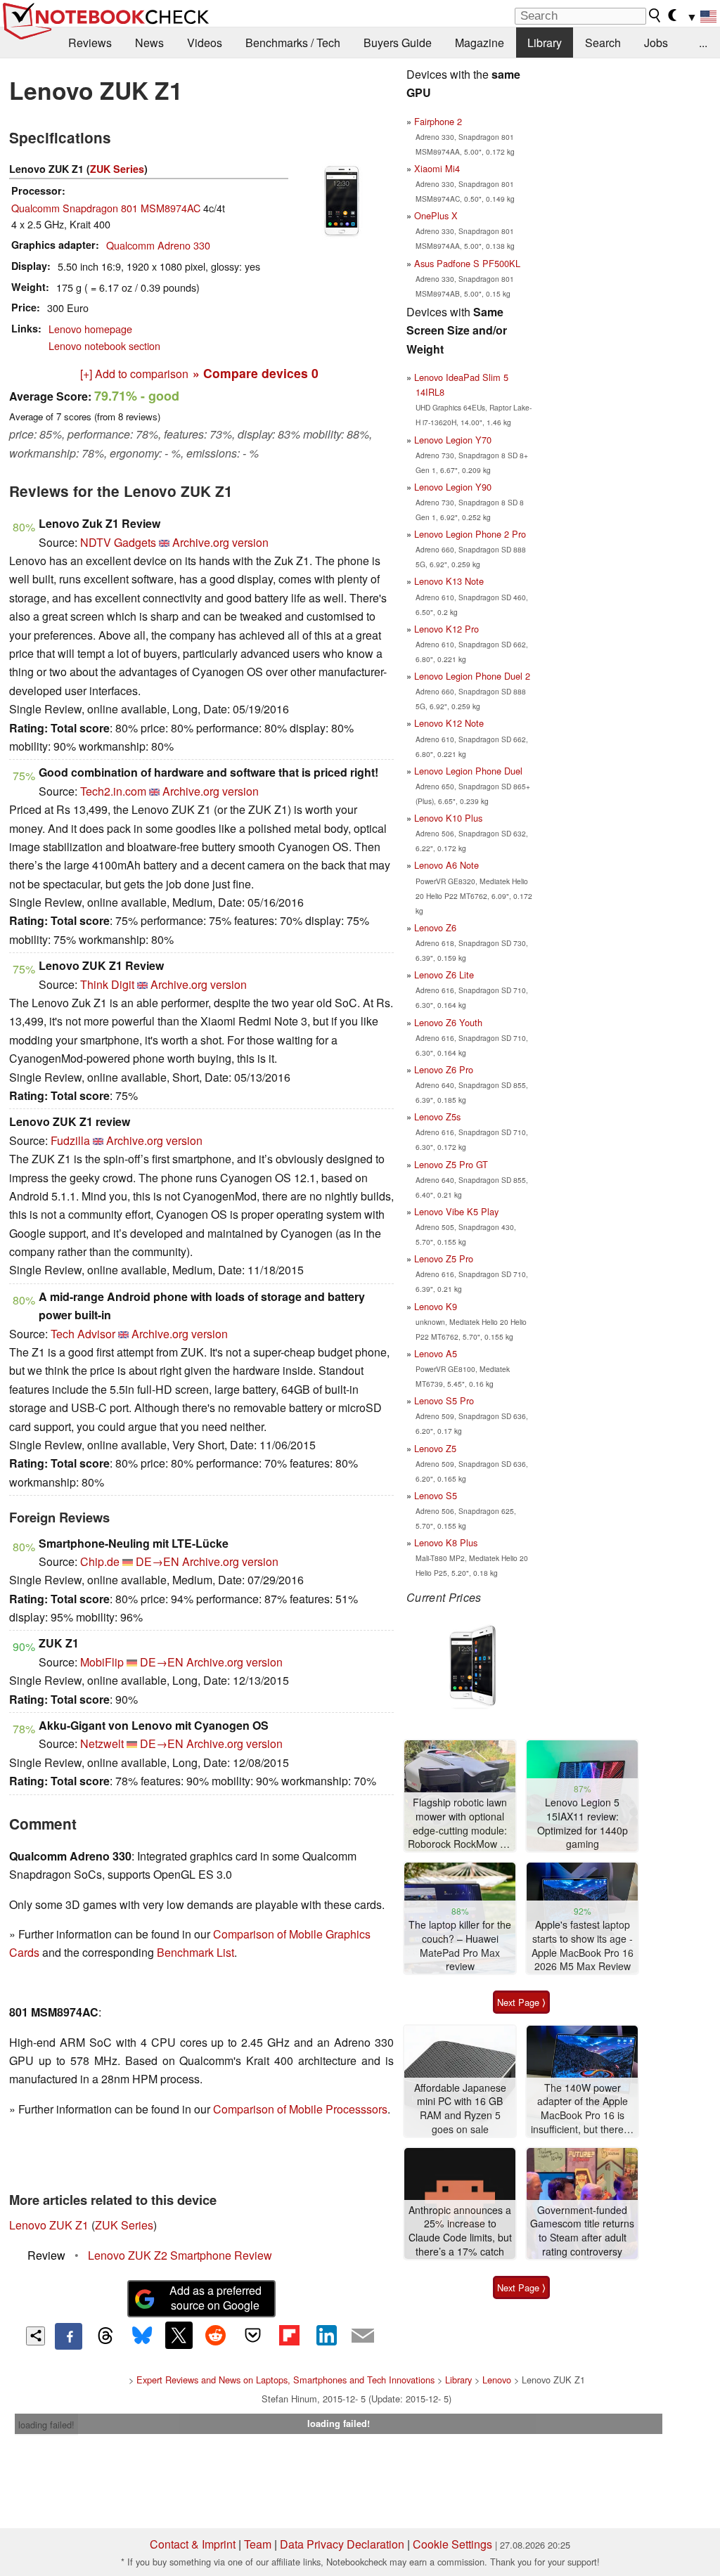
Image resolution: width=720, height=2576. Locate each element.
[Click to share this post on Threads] (105, 2336)
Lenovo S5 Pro (444, 1400)
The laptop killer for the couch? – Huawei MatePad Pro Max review (460, 1946)
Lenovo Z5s (437, 1117)
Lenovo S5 (436, 1495)
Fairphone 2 (438, 121)
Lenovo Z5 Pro (444, 1258)
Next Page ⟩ (521, 2002)
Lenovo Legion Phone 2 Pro (470, 534)
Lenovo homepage (90, 329)
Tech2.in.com (113, 791)
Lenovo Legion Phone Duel (468, 771)
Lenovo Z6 (435, 927)
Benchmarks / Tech (293, 43)
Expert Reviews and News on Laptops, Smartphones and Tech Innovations (285, 2380)
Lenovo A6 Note (446, 865)
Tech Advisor (83, 1334)
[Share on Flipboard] (289, 2335)
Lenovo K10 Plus (448, 818)
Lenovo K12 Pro (446, 629)
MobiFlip (102, 1662)
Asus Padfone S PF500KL (467, 263)
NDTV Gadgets (118, 542)
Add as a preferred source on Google (216, 2298)
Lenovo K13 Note (449, 581)
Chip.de (100, 1561)
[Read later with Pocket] (252, 2335)
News (149, 43)
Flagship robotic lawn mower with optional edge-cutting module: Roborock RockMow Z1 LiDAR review (460, 1824)
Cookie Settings (452, 2544)
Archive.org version (220, 542)
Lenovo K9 (436, 1306)
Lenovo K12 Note (449, 723)
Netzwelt (102, 1743)
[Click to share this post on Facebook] (68, 2336)
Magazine (480, 43)
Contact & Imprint (193, 2544)
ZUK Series (117, 169)
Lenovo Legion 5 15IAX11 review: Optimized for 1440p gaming (583, 1823)
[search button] (655, 15)
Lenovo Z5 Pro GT (451, 1164)
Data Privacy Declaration (342, 2544)
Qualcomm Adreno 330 (158, 245)
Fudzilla (70, 1140)
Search (603, 43)
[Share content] (36, 2336)
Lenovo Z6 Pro (444, 1069)
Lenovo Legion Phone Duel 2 (472, 676)
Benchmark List (195, 1952)
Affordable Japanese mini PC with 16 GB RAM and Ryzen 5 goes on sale (460, 2109)
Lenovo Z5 (435, 1448)
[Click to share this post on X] (179, 2335)
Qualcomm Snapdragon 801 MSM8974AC (106, 208)
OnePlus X (436, 215)
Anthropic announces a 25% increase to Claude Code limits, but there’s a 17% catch (460, 2231)
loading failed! (46, 2425)
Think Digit (107, 984)
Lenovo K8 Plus (446, 1542)
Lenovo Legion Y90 (453, 487)
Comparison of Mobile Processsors (300, 2109)
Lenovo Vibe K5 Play (456, 1211)
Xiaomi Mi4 (437, 168)
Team (258, 2544)
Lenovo (497, 2380)
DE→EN (157, 1561)
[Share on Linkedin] (326, 2335)
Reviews (90, 43)
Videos (205, 43)
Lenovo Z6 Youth (448, 1022)
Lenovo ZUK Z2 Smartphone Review (180, 2255)
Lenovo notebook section (104, 345)
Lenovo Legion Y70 (453, 440)
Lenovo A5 (436, 1353)
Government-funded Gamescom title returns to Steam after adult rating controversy (582, 2231)
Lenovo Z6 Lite (444, 975)
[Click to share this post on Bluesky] (142, 2336)
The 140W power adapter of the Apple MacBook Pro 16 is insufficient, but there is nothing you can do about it (582, 2109)
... (703, 43)
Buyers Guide (398, 43)
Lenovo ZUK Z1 (49, 2225)
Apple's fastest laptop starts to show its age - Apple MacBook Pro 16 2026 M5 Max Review (583, 1946)
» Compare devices (256, 373)
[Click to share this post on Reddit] (216, 2335)
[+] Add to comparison (134, 374)
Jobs (656, 43)
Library (545, 43)
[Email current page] (363, 2336)
